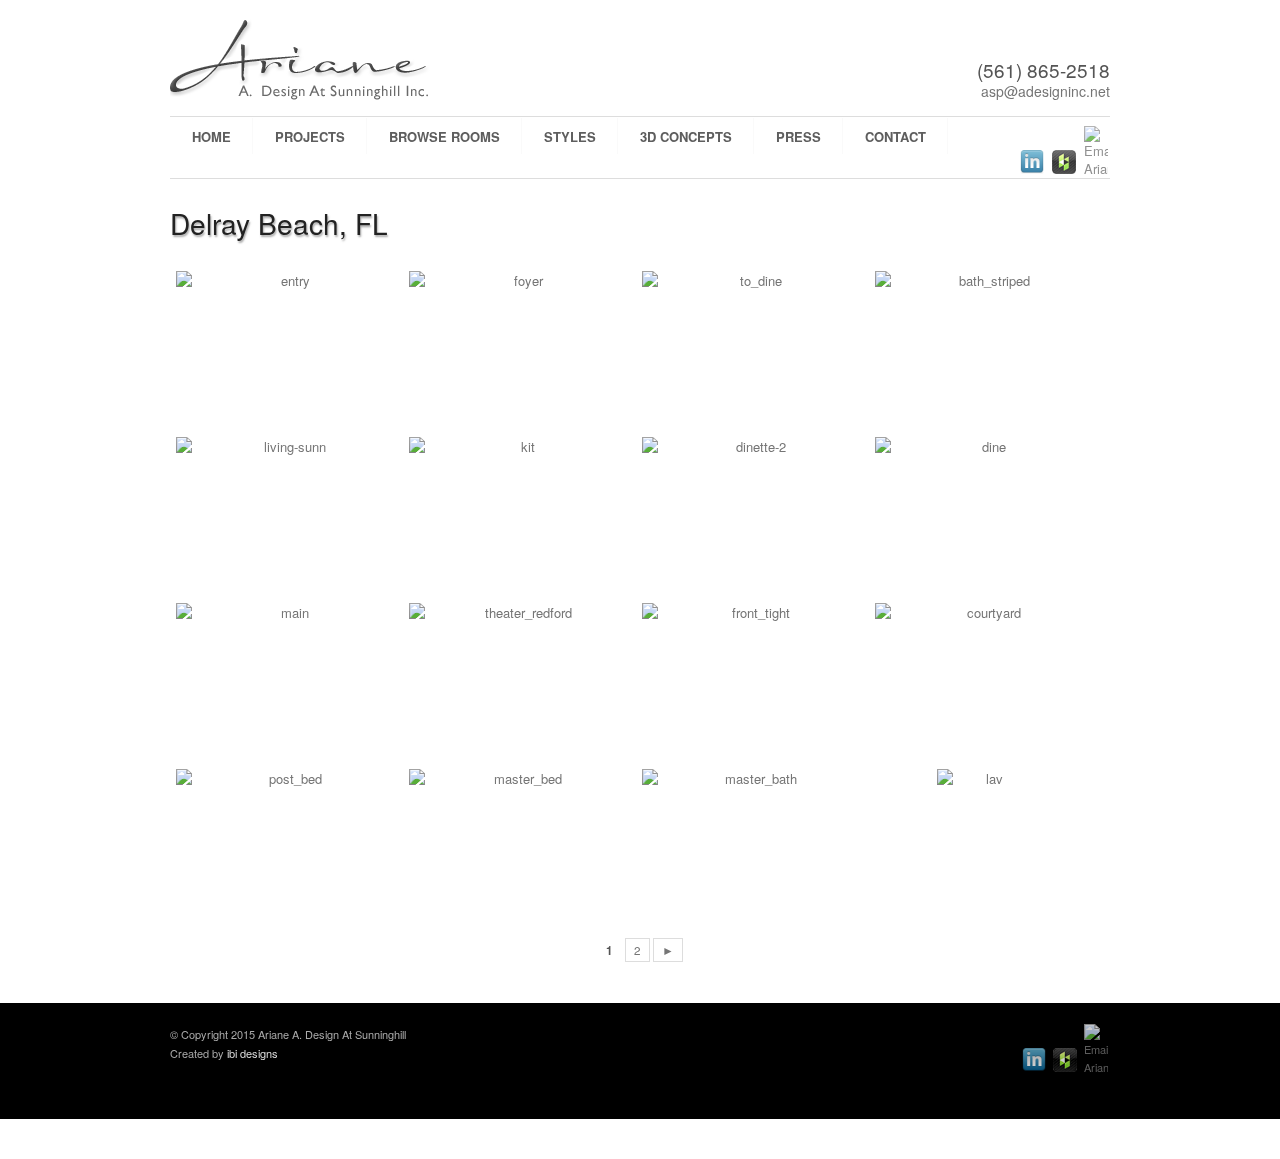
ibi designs (252, 1053)
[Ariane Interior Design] (340, 61)
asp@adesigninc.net (1045, 91)
